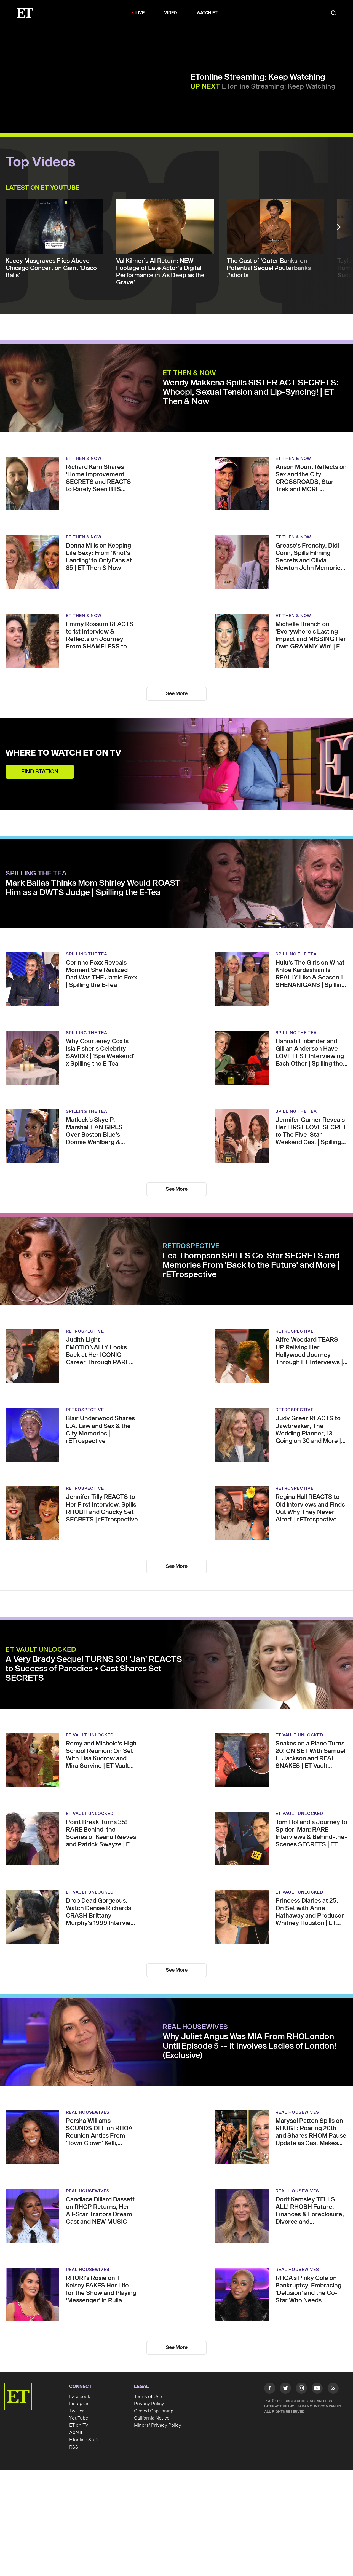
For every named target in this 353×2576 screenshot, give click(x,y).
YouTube (79, 2418)
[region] (97, 80)
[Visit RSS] (333, 2389)
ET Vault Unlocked (41, 1650)
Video (171, 13)
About (76, 2433)
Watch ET (207, 13)
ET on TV (79, 2425)
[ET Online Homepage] (25, 13)
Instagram (80, 2404)
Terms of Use (148, 2397)
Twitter (77, 2411)
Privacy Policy (149, 2404)
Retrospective (191, 1246)
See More (177, 694)
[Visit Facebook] (270, 2389)
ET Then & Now (189, 373)
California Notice (152, 2418)
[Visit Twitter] (285, 2389)
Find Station (40, 772)
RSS (74, 2447)
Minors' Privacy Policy (158, 2425)
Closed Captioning (154, 2411)
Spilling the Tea (36, 874)
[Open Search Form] (334, 14)
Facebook (80, 2397)
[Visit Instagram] (301, 2389)
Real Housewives (195, 2027)
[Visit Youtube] (317, 2388)
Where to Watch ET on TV (63, 753)
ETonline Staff (84, 2440)
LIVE (140, 13)
